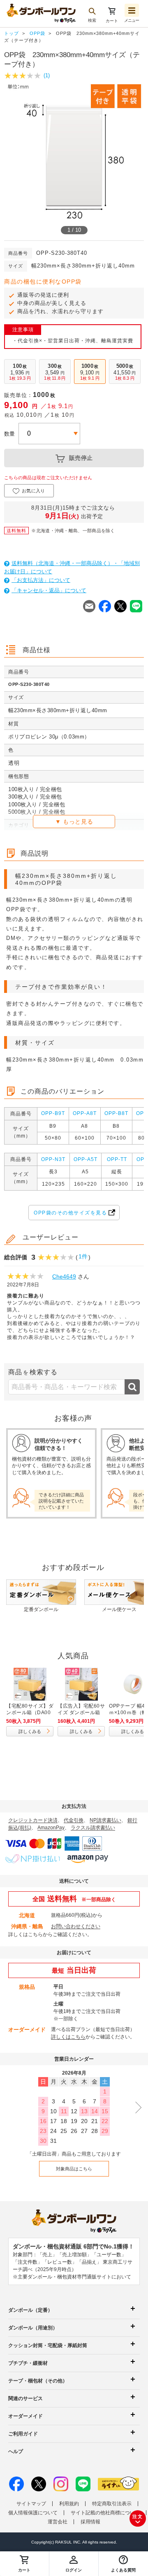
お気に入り (34, 491)
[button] (123, 2564)
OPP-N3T (53, 1159)
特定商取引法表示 (112, 2504)
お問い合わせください (76, 1926)
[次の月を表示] (136, 2107)
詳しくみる (30, 1731)
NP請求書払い (105, 1820)
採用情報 (90, 2522)
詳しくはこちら (25, 1934)
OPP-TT (117, 1159)
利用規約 (69, 2504)
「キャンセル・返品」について (49, 590)
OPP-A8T (85, 1113)
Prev (6, 158)
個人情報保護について (33, 2513)
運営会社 (58, 2522)
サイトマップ (31, 2504)
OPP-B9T (53, 1113)
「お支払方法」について (41, 580)
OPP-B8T (116, 1113)
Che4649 (64, 1276)
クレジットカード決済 (33, 1820)
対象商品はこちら (74, 2169)
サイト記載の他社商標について (105, 2513)
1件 (83, 1256)
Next (142, 158)
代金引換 (74, 1820)
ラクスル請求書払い (93, 1828)
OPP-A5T (86, 1159)
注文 (138, 2516)
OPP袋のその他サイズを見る (70, 1213)
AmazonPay (51, 1828)
